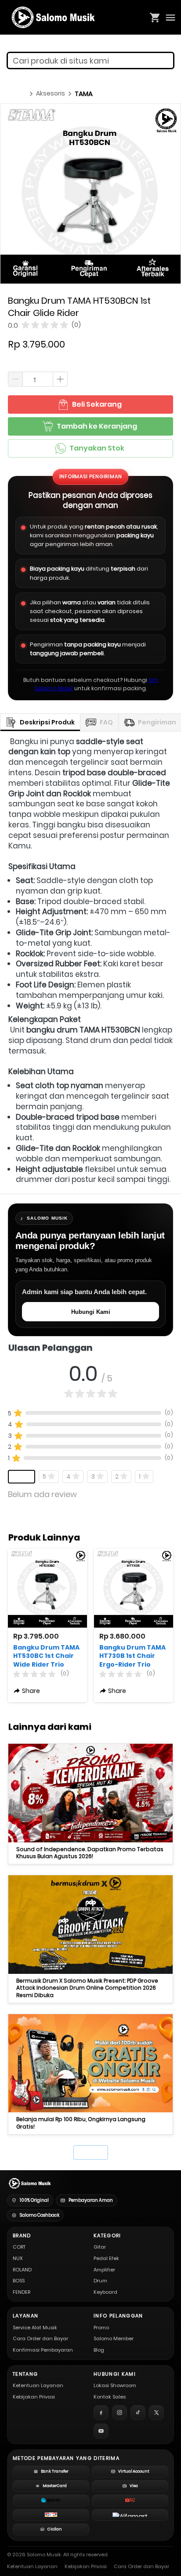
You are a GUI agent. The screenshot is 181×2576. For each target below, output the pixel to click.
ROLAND (22, 2270)
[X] (156, 2413)
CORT (19, 2247)
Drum (100, 2281)
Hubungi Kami (91, 1312)
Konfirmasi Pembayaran (43, 2350)
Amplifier (104, 2270)
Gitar (100, 2247)
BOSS (19, 2281)
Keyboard (105, 2292)
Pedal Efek (106, 2258)
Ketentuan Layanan (38, 2385)
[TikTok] (138, 2413)
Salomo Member (114, 2338)
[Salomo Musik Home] (29, 2183)
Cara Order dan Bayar (40, 2338)
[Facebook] (101, 2413)
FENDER (22, 2292)
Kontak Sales (110, 2397)
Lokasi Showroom (115, 2385)
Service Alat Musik (35, 2328)
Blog (99, 2350)
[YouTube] (101, 2431)
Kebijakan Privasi (34, 2397)
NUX (18, 2258)
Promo (101, 2328)
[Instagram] (119, 2413)
